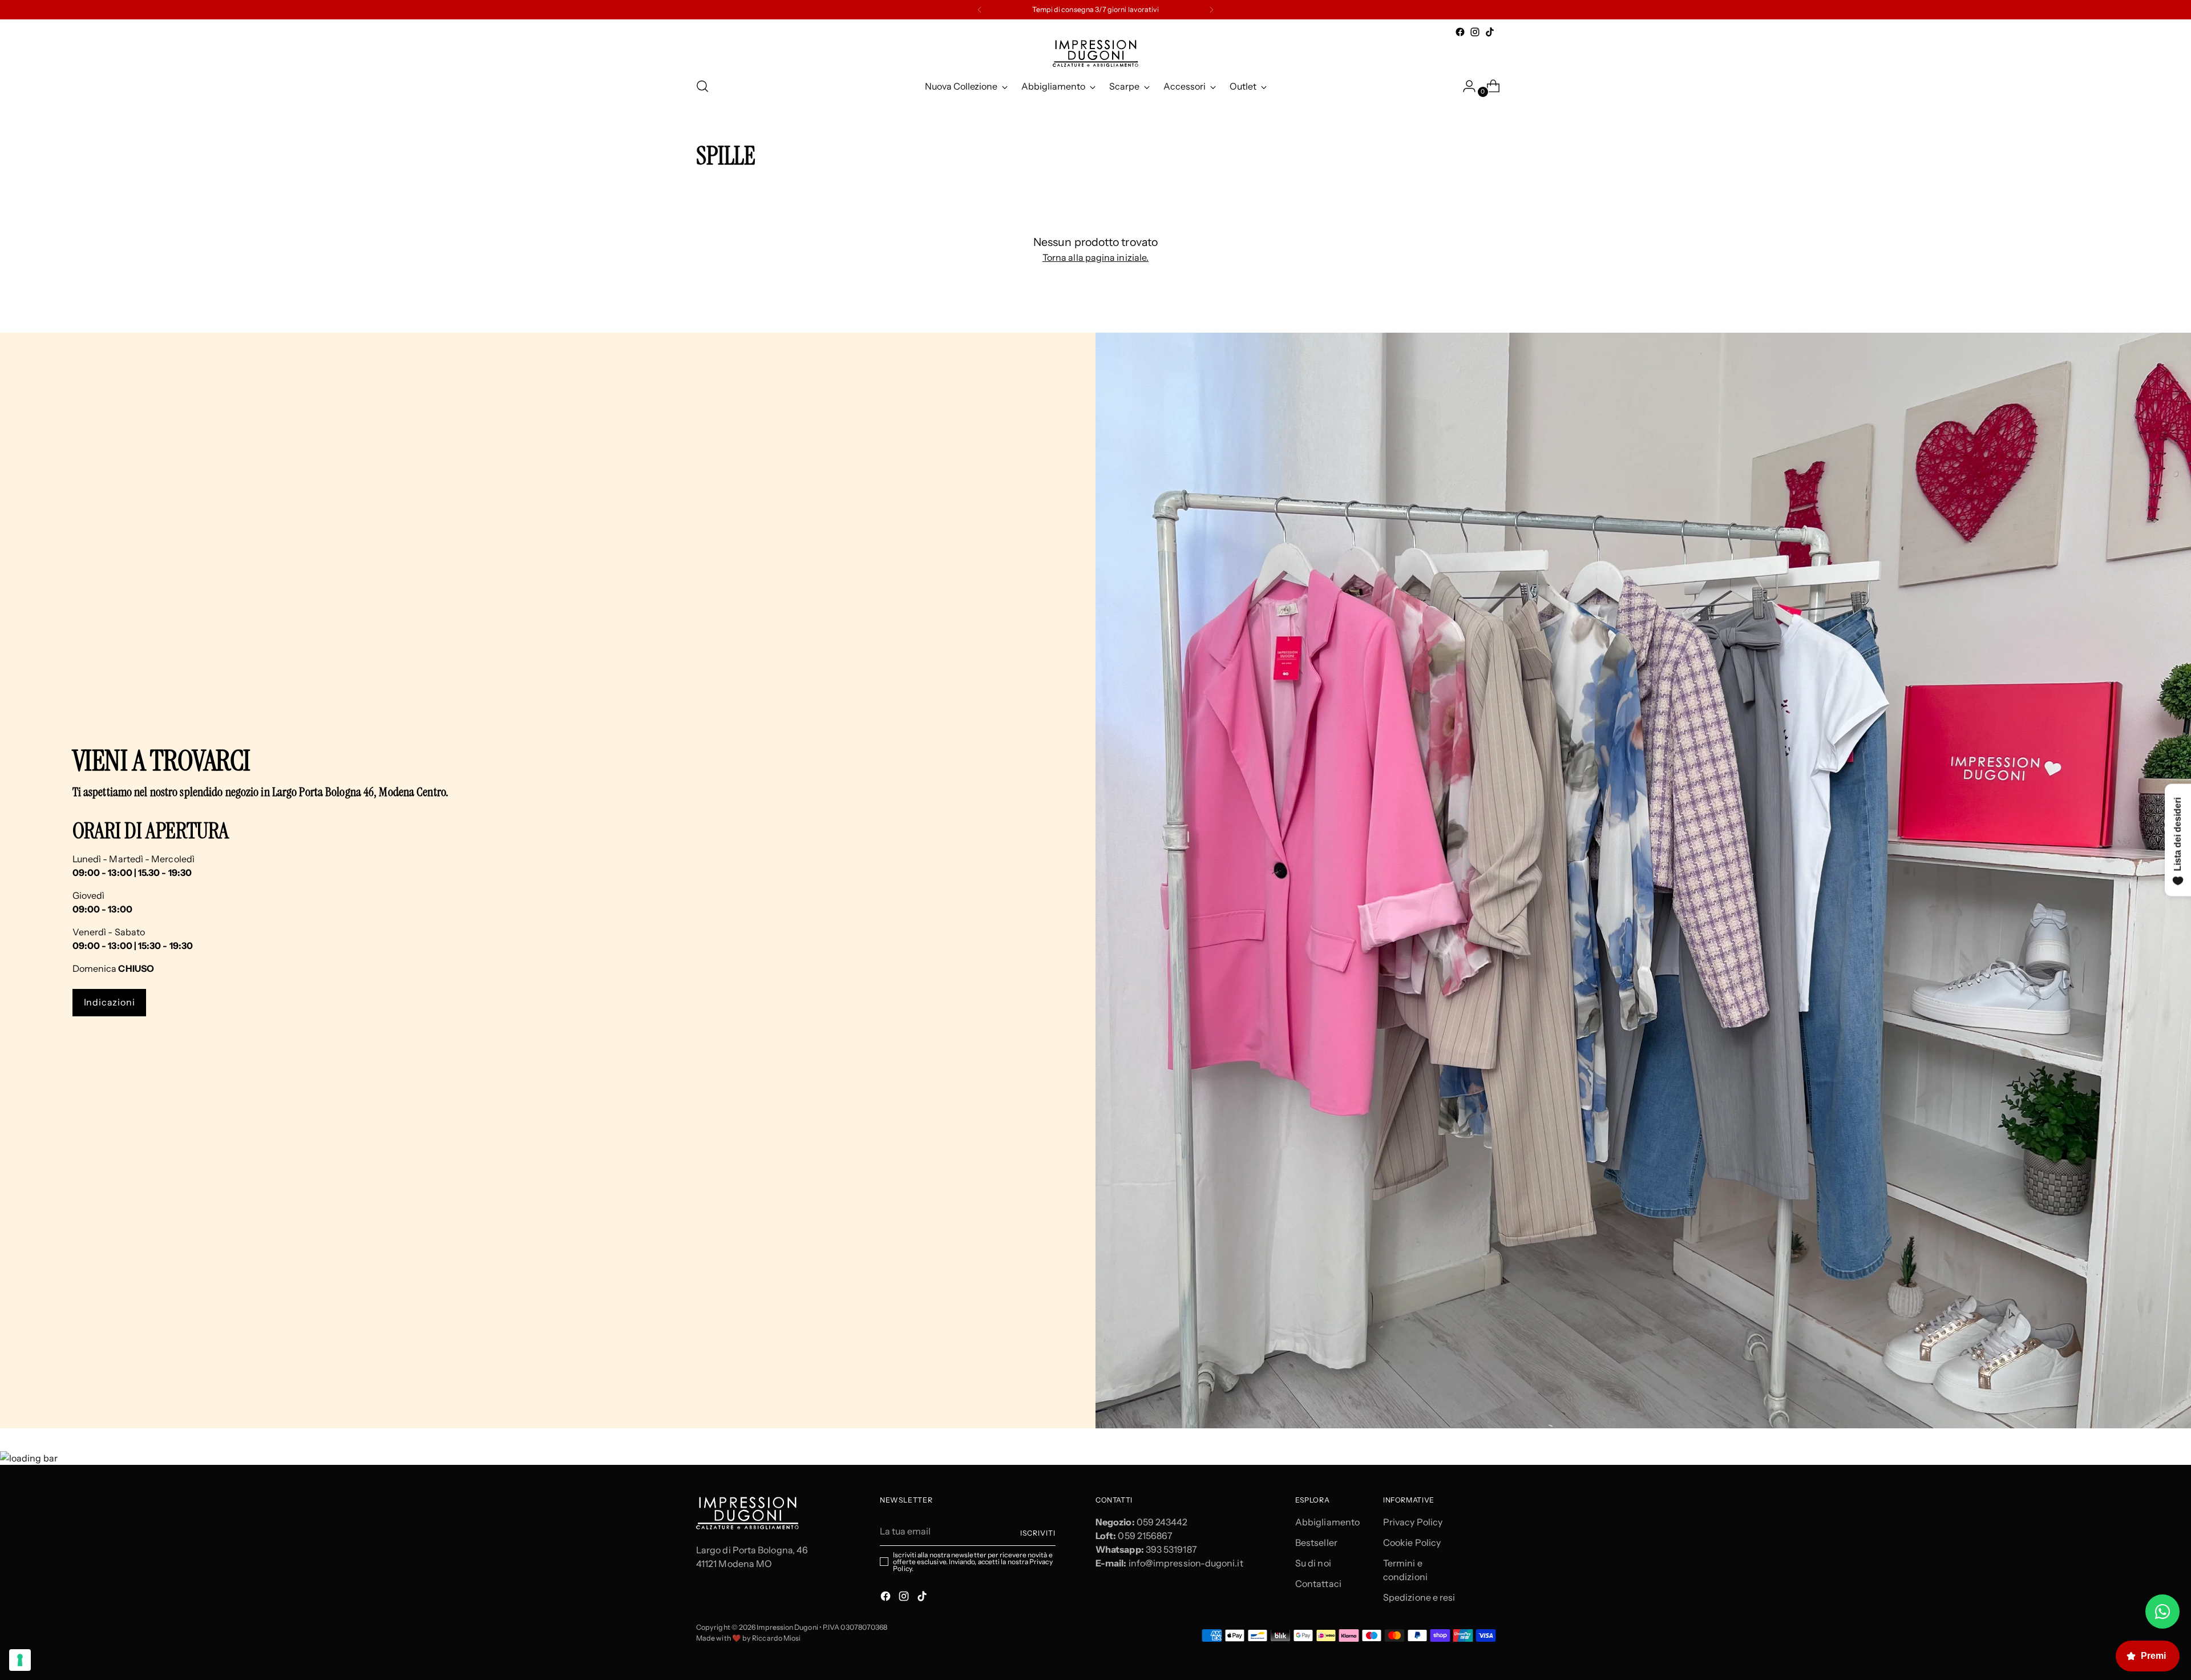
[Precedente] (980, 10)
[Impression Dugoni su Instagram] (1475, 32)
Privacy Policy (1413, 1522)
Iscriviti (1038, 1533)
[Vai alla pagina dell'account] (1465, 86)
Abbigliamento (1327, 1522)
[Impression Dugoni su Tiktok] (1490, 32)
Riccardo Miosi (776, 1638)
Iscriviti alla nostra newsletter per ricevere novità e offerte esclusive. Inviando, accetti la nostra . (973, 1562)
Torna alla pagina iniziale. (1095, 257)
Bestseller (1316, 1542)
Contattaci (1318, 1584)
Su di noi (1313, 1563)
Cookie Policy (1412, 1542)
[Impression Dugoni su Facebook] (1460, 32)
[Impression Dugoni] (1095, 53)
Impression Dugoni (787, 1627)
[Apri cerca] (702, 86)
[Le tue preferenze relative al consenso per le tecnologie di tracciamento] (20, 1660)
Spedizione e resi (1419, 1597)
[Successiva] (1211, 10)
